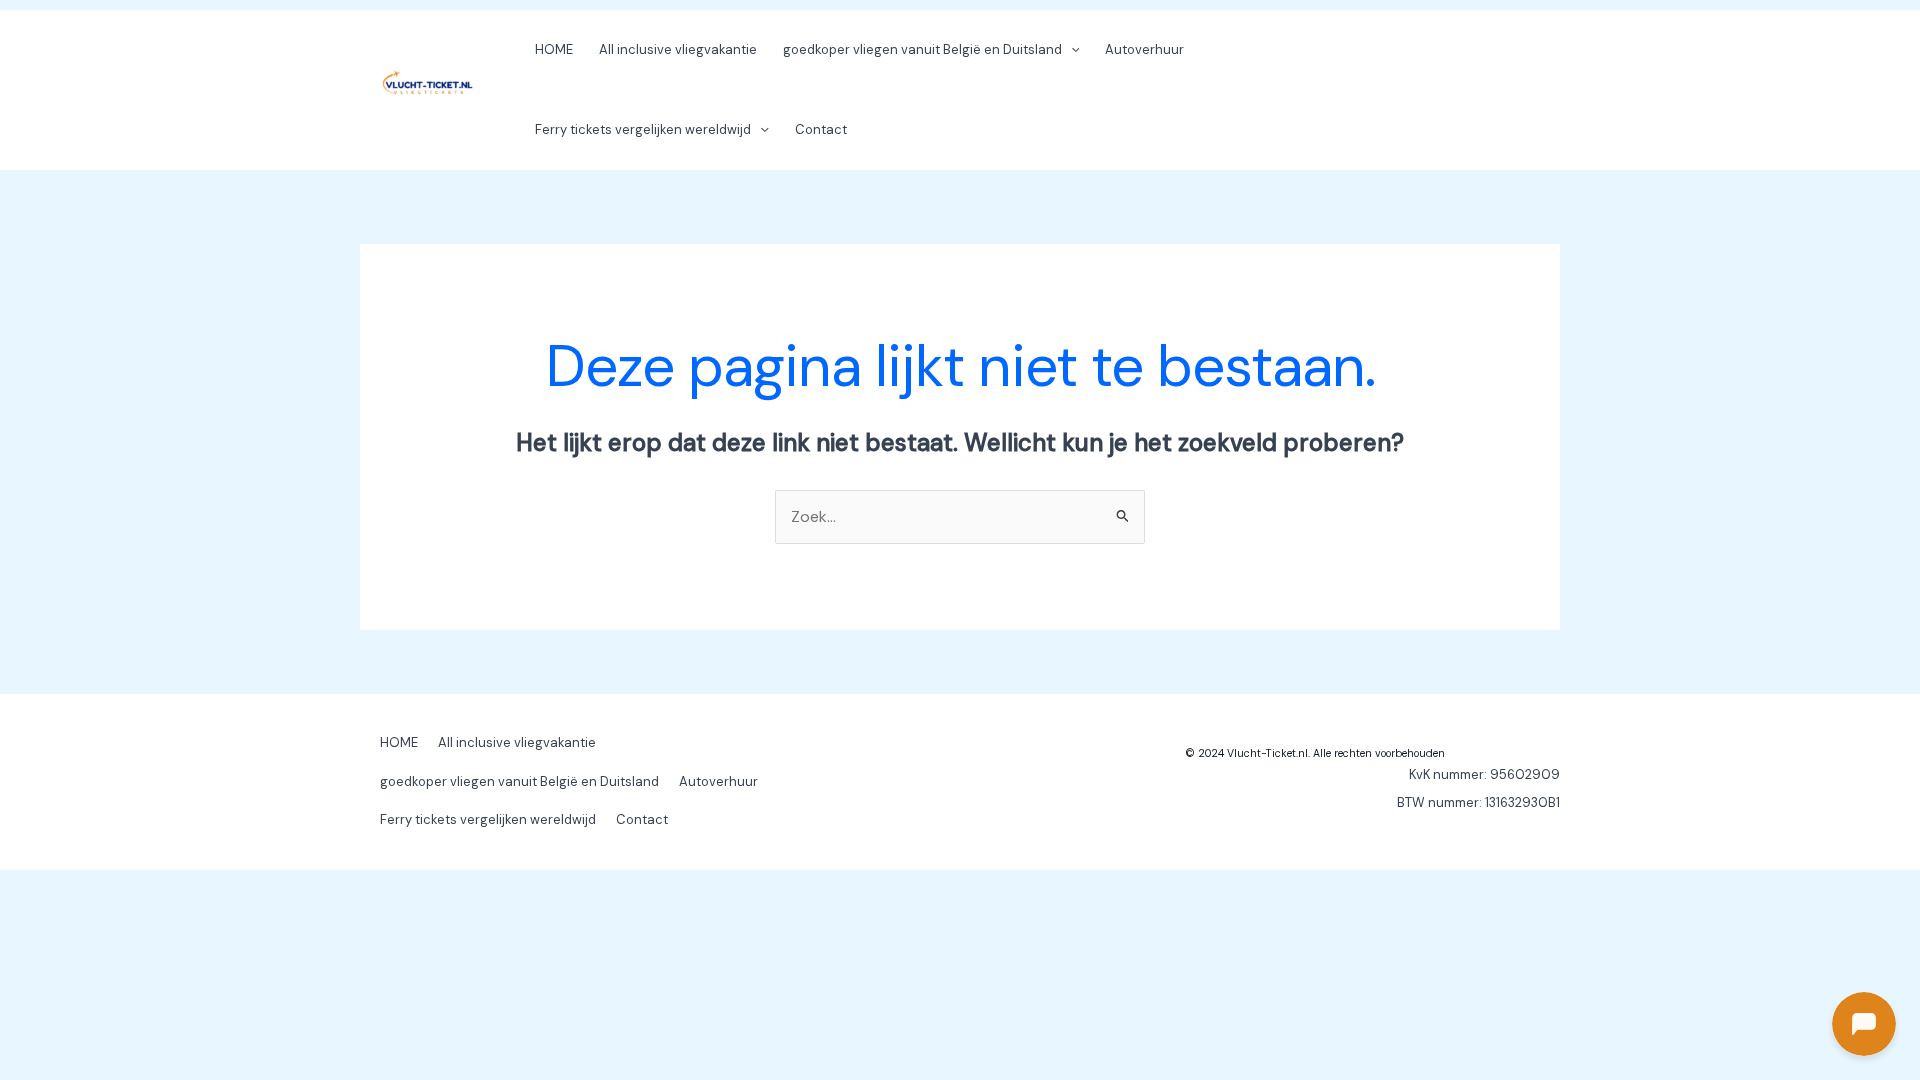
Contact (821, 129)
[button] (1071, 50)
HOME (554, 49)
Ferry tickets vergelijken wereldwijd (643, 129)
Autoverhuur (1144, 49)
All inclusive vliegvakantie (678, 49)
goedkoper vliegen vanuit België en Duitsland (922, 49)
